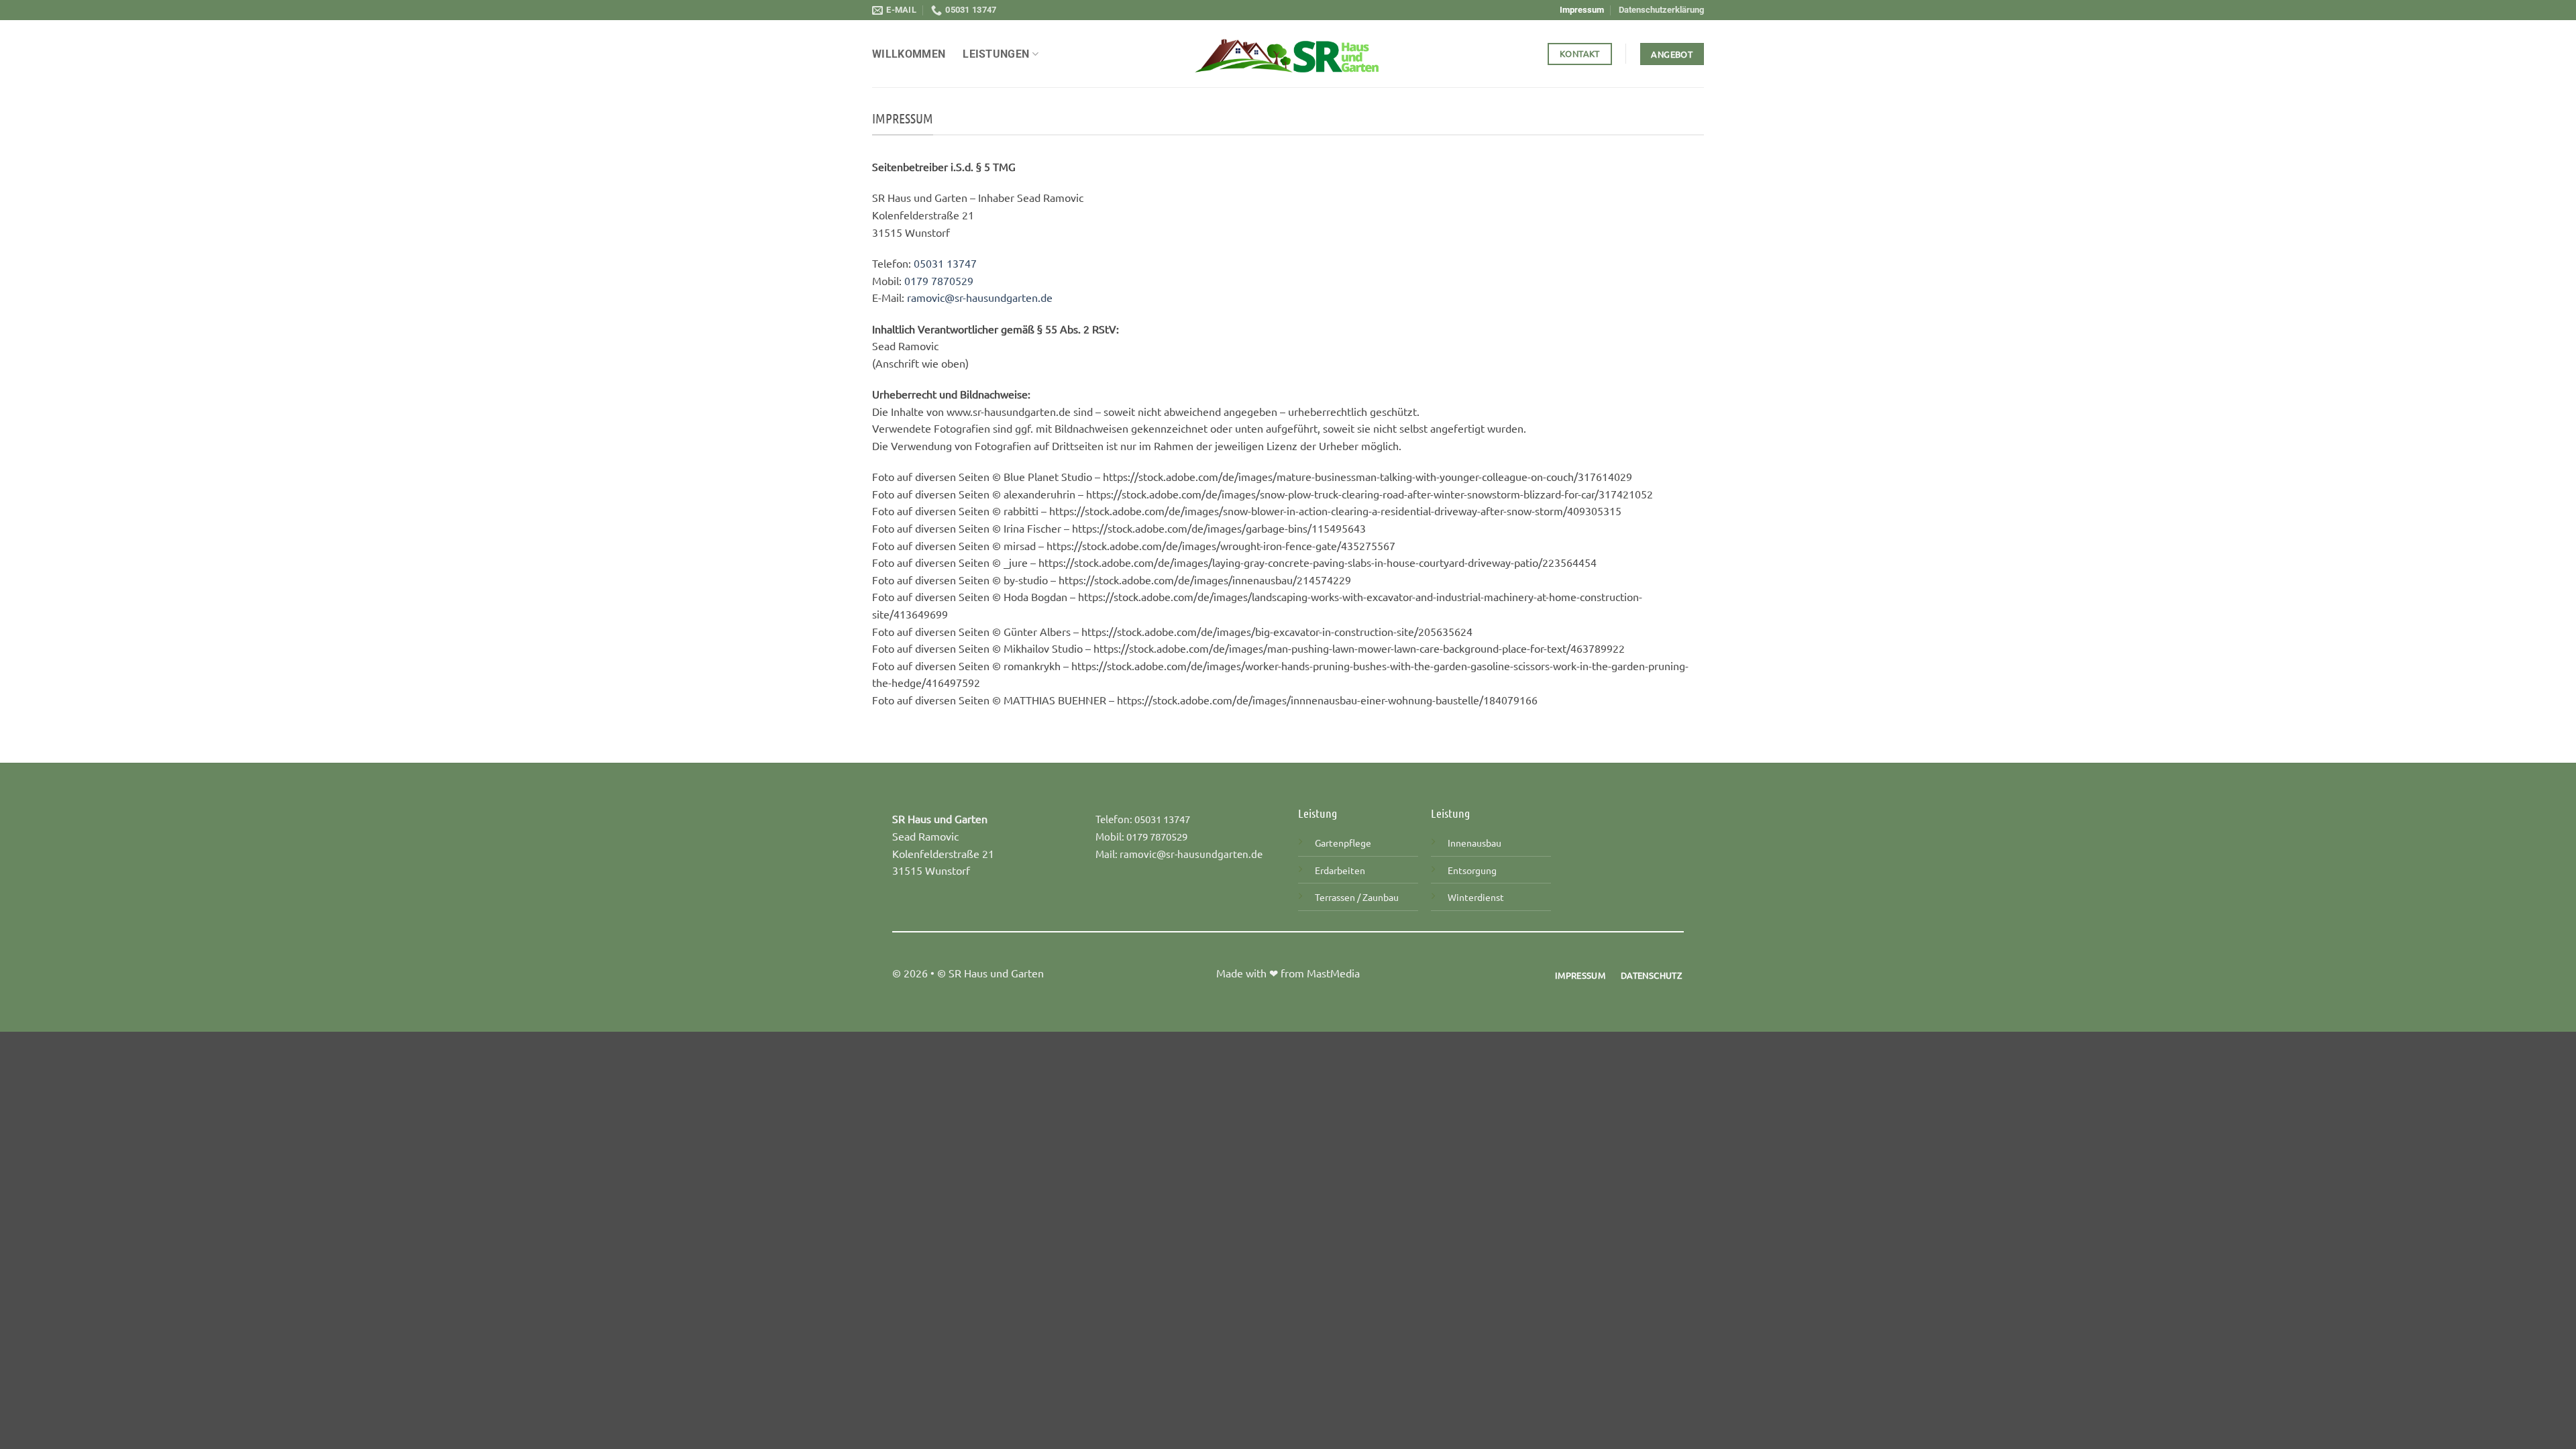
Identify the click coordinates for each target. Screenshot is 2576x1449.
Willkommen (909, 54)
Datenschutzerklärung (1661, 10)
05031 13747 (945, 263)
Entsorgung (1472, 870)
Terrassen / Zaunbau (1357, 897)
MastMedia (1333, 973)
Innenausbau (1474, 843)
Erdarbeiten (1340, 870)
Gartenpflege (1343, 843)
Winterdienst (1476, 897)
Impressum (1582, 10)
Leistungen (996, 54)
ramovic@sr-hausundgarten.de (980, 297)
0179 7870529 (939, 280)
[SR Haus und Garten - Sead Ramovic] (1288, 54)
